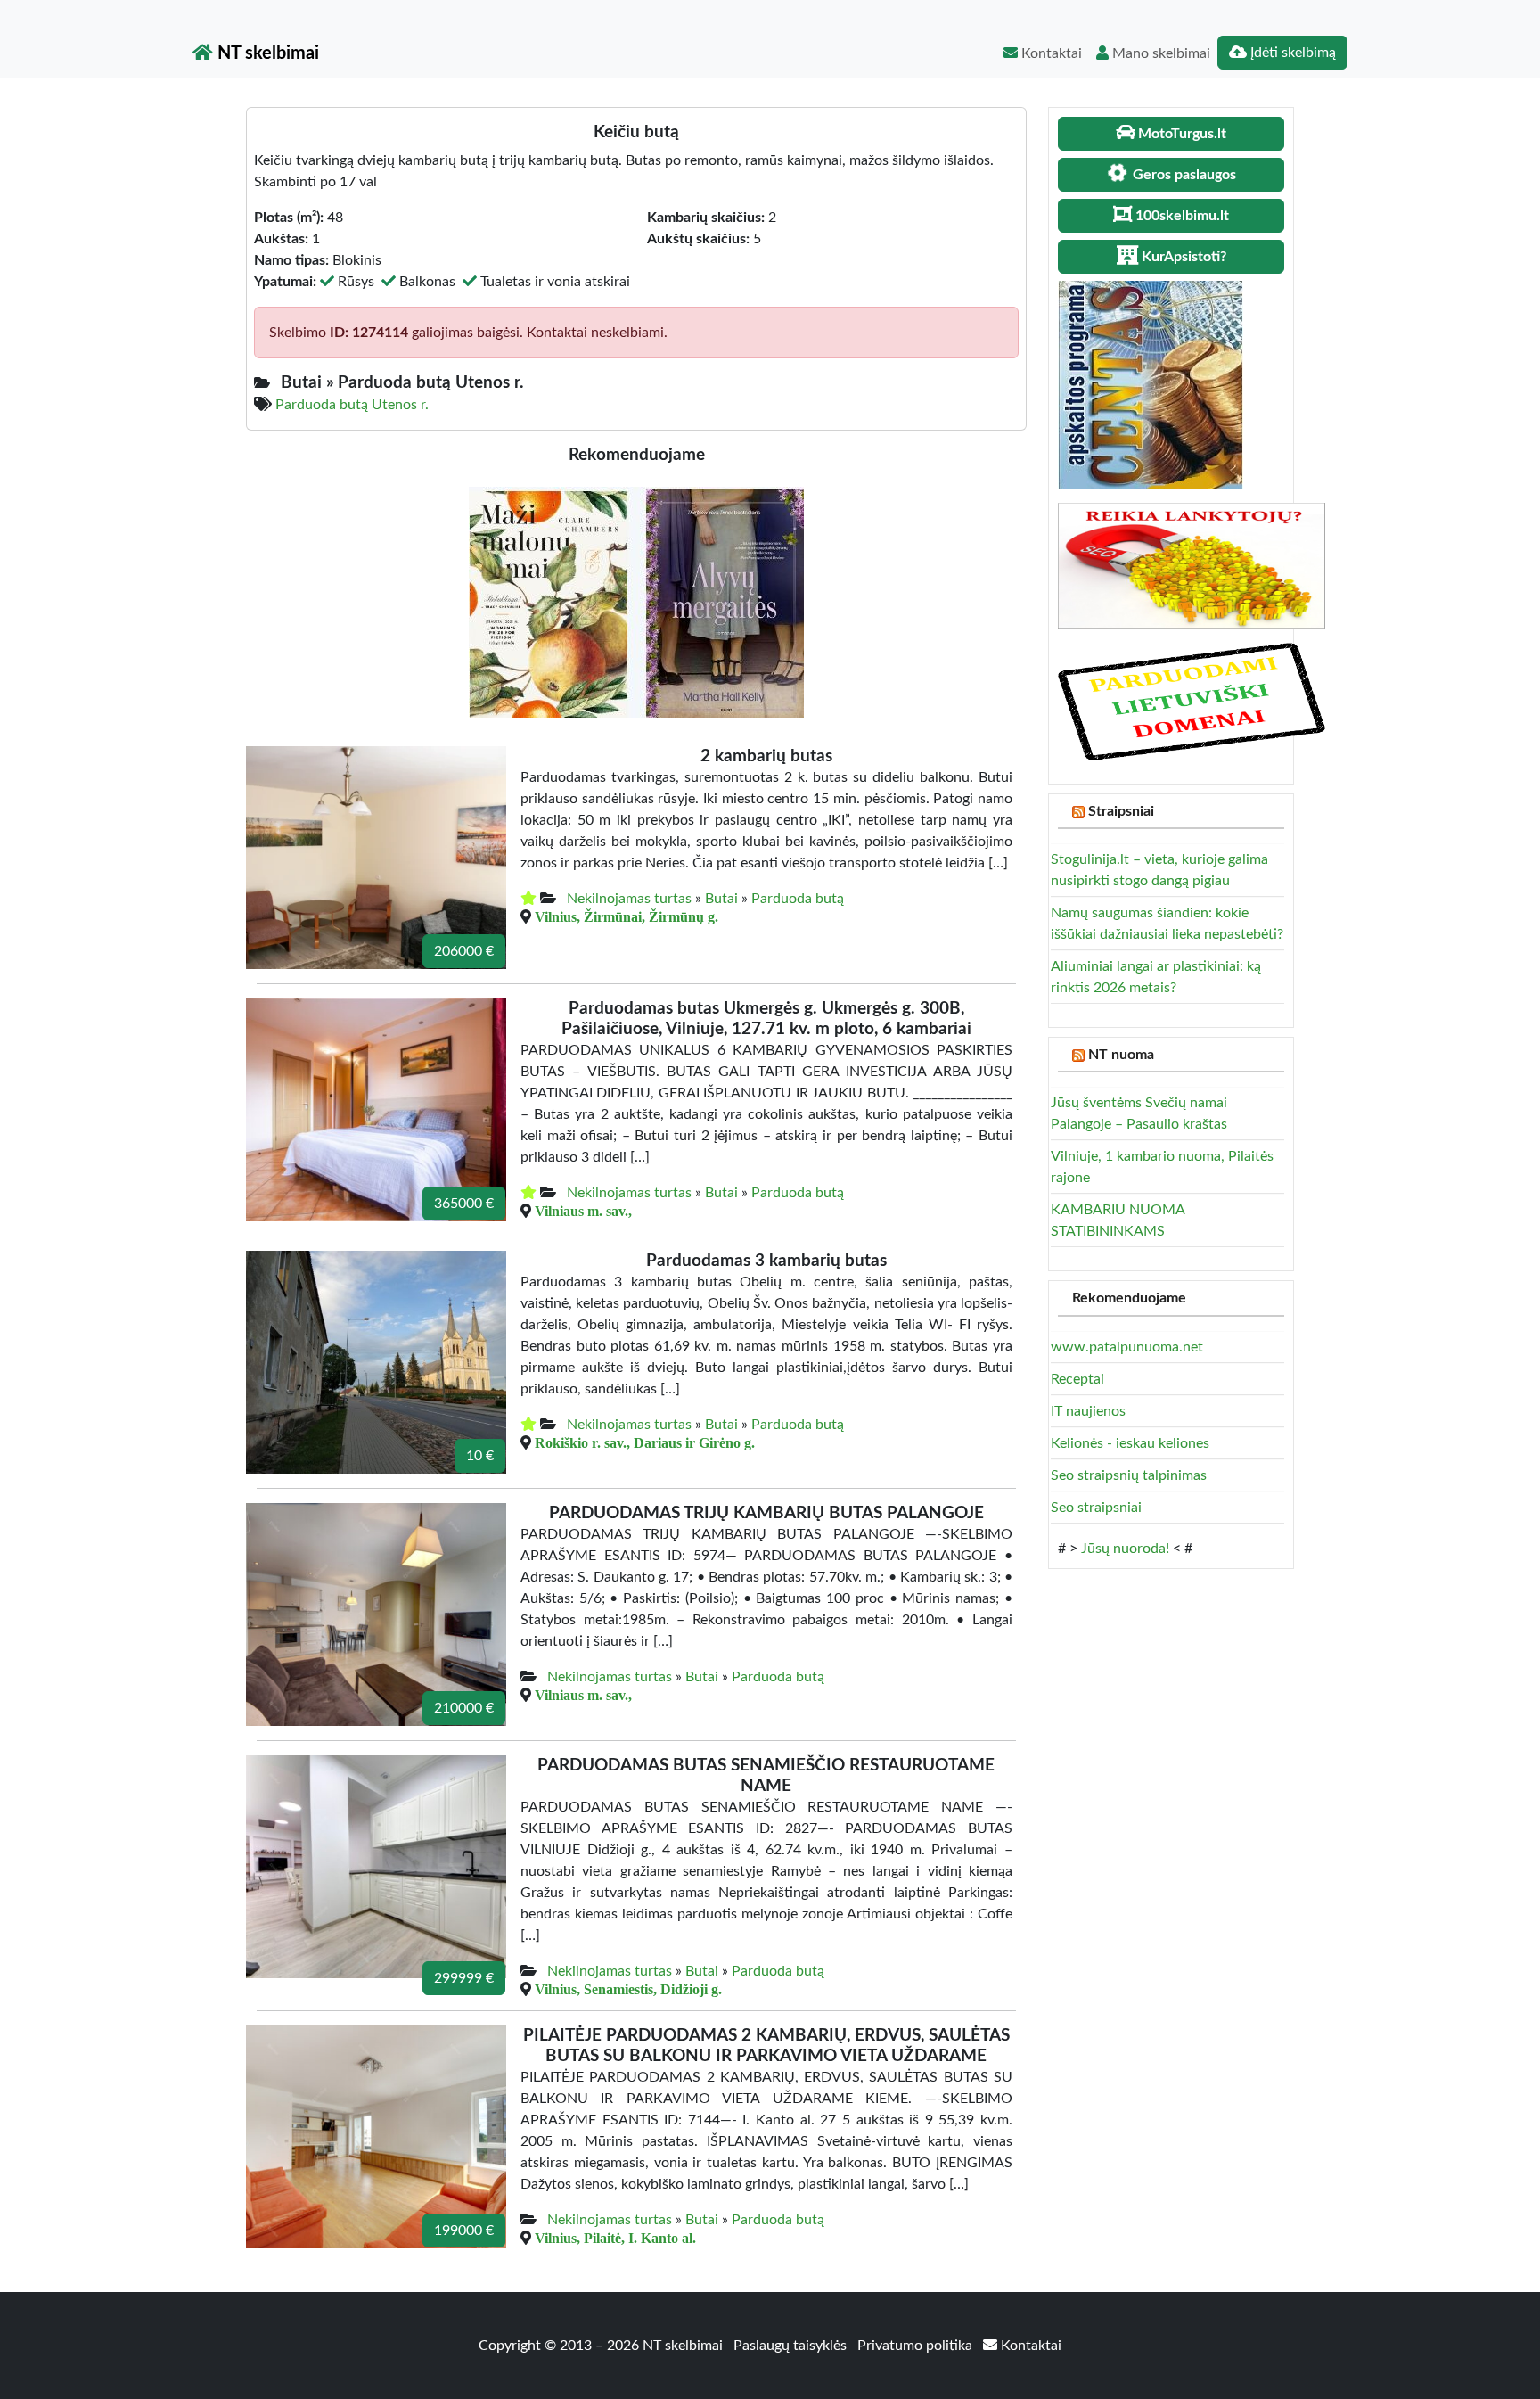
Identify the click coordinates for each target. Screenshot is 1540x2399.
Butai (721, 899)
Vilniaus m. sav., (583, 1211)
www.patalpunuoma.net (1127, 1347)
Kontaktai (1050, 53)
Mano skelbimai (1159, 53)
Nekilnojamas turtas (629, 899)
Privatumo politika (917, 2346)
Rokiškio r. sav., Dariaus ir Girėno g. (645, 1442)
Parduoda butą (798, 899)
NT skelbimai (266, 53)
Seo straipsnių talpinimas (1129, 1475)
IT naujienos (1088, 1411)
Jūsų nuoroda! (1125, 1549)
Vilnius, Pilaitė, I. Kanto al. (615, 2238)
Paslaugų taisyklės (792, 2346)
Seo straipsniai (1096, 1508)
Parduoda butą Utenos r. (352, 405)
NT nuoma (1121, 1055)
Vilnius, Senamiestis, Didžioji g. (628, 1989)
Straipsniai (1121, 811)
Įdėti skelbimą (1291, 53)
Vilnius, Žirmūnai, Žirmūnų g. (627, 916)
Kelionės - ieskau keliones (1130, 1443)
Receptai (1077, 1379)
